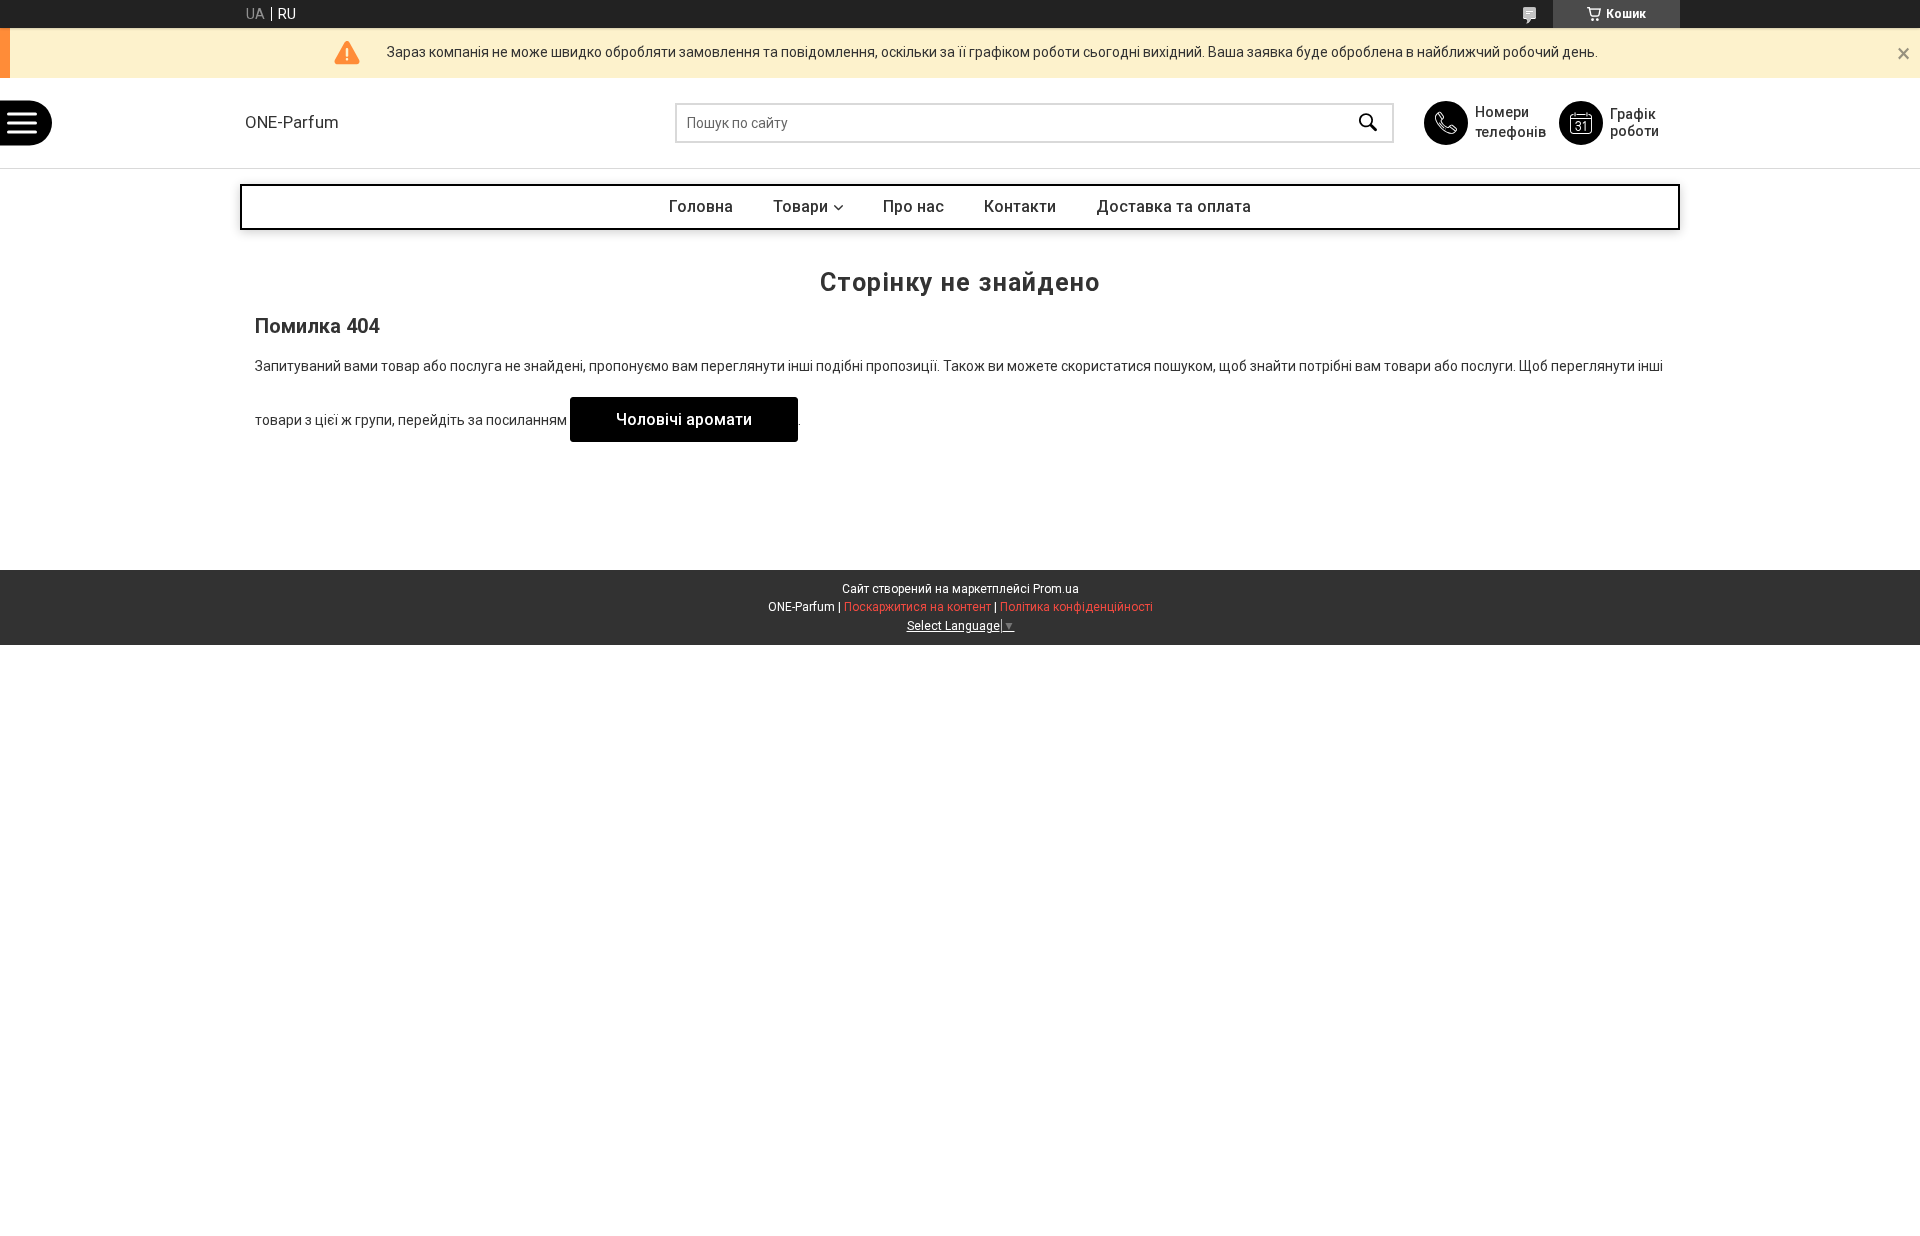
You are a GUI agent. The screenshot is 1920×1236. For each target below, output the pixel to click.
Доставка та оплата (1173, 206)
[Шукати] (1368, 123)
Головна (701, 206)
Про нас (913, 206)
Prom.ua (1056, 589)
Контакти (1020, 206)
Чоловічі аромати (684, 419)
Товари (800, 206)
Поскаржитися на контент (917, 607)
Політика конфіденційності (1076, 607)
